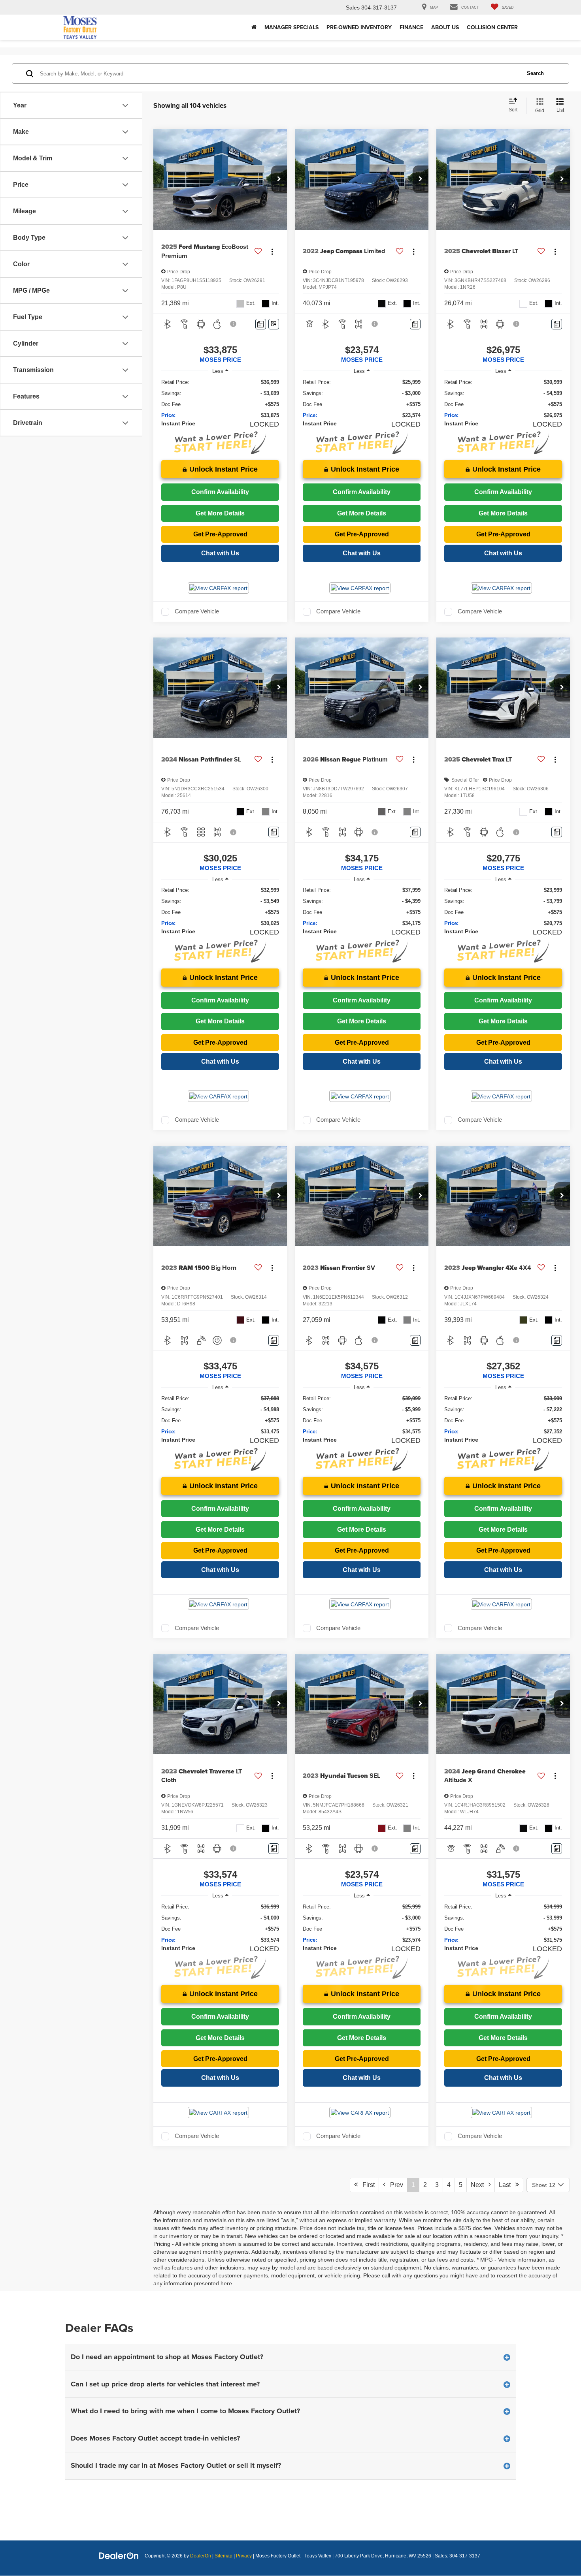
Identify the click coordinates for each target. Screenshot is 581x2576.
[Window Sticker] (274, 324)
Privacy (244, 2556)
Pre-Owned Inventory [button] (359, 27)
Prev (394, 2185)
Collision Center (492, 27)
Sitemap (224, 2556)
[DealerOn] (119, 2555)
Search (535, 73)
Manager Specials (291, 27)
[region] (220, 399)
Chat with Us (220, 553)
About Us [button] (445, 27)
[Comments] (261, 324)
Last (507, 2185)
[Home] (254, 27)
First (366, 2185)
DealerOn (201, 2556)
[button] (279, 179)
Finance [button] (411, 27)
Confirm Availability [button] (220, 492)
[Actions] (272, 251)
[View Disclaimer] (234, 324)
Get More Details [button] (220, 513)
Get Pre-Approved (220, 534)
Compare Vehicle (197, 611)
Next (480, 2185)
